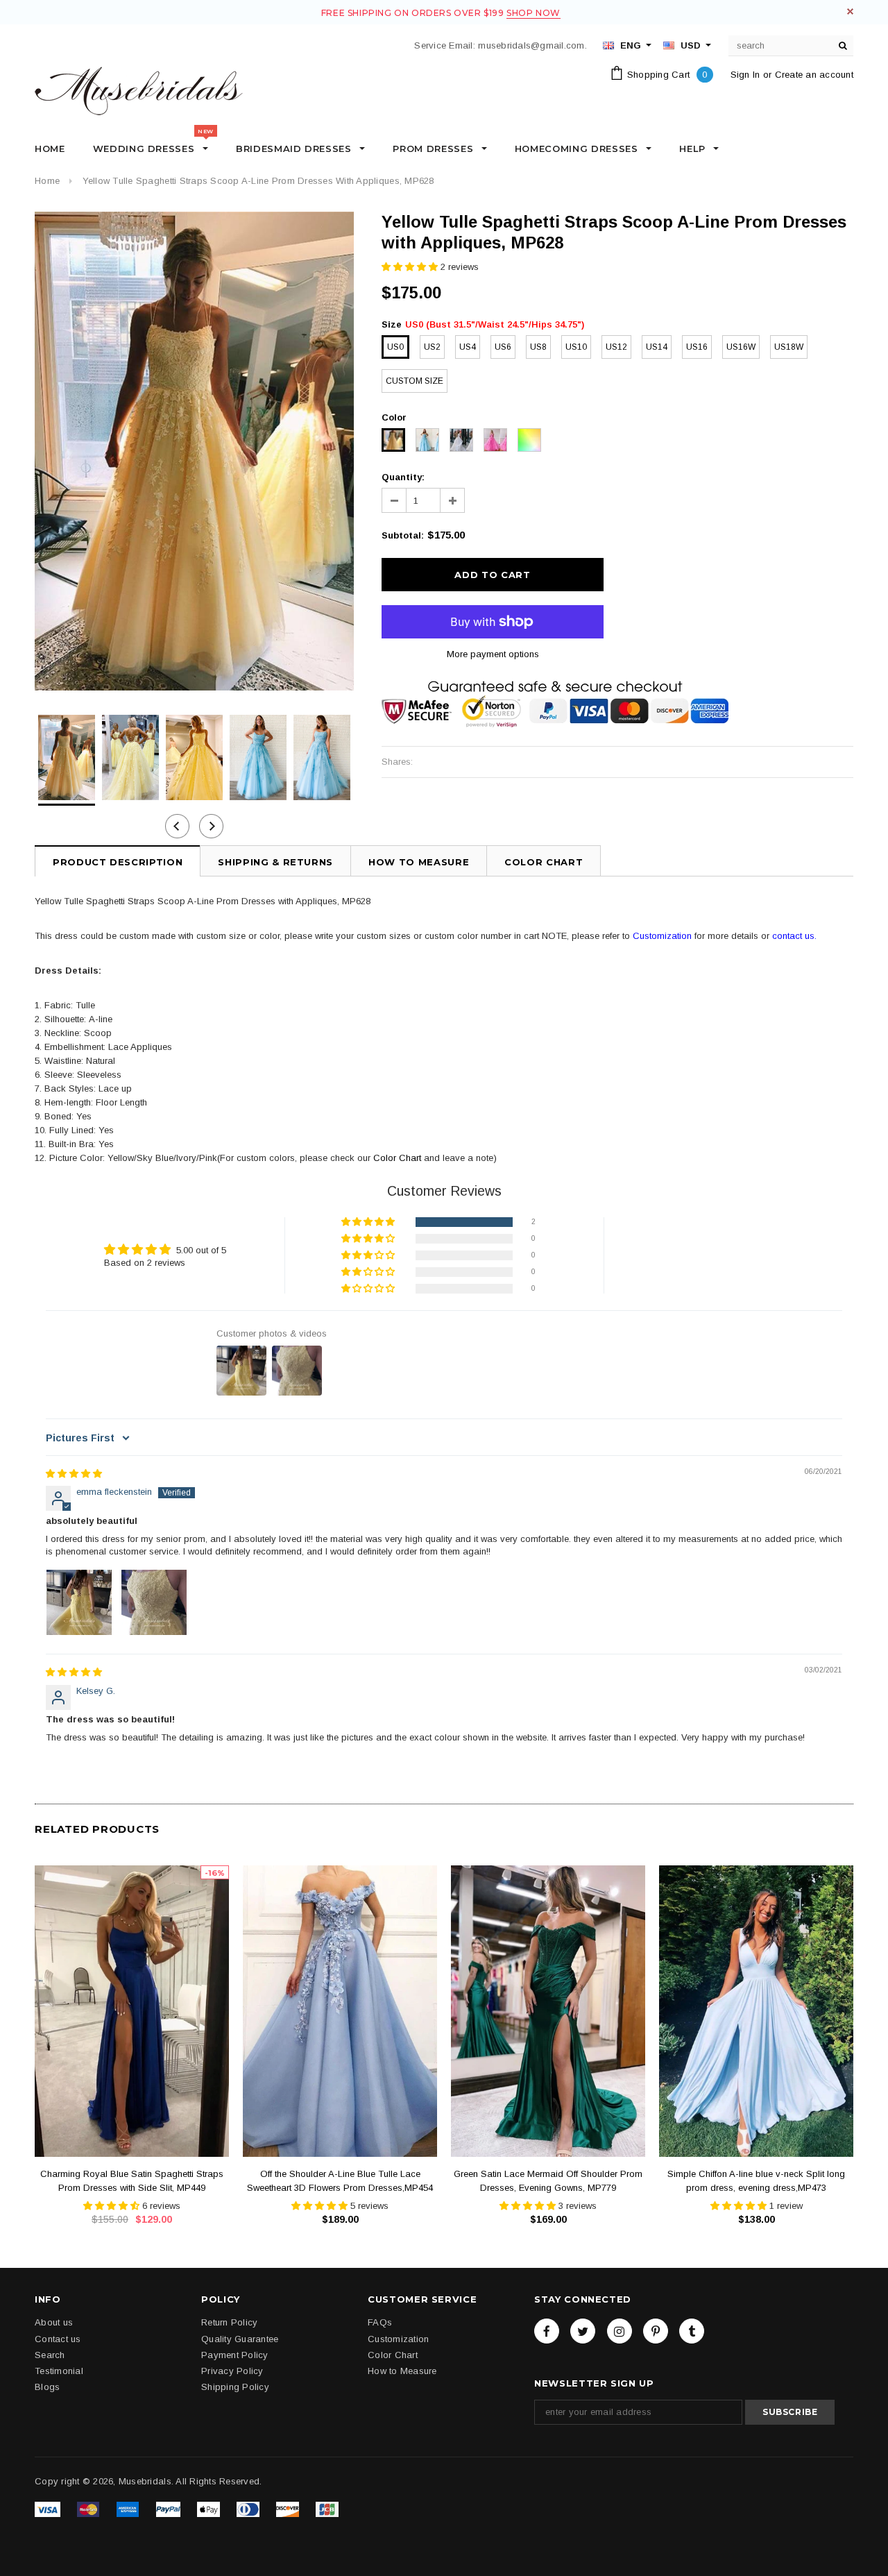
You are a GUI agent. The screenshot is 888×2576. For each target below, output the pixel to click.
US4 (468, 347)
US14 (657, 347)
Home (47, 181)
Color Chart (397, 1158)
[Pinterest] (656, 2331)
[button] (411, 267)
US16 (697, 347)
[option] (194, 451)
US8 (538, 347)
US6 (503, 347)
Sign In (745, 75)
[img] (74, 1474)
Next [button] (211, 826)
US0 (395, 347)
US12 (616, 347)
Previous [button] (177, 826)
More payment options (493, 654)
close (850, 11)
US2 (432, 347)
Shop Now (533, 13)
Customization (662, 936)
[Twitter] (583, 2331)
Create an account (814, 75)
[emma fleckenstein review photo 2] (154, 1602)
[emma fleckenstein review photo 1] (79, 1602)
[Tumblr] (692, 2331)
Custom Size (415, 381)
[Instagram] (620, 2331)
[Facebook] (547, 2331)
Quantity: (403, 477)
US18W (789, 347)
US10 (576, 347)
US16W (741, 347)
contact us (793, 936)
